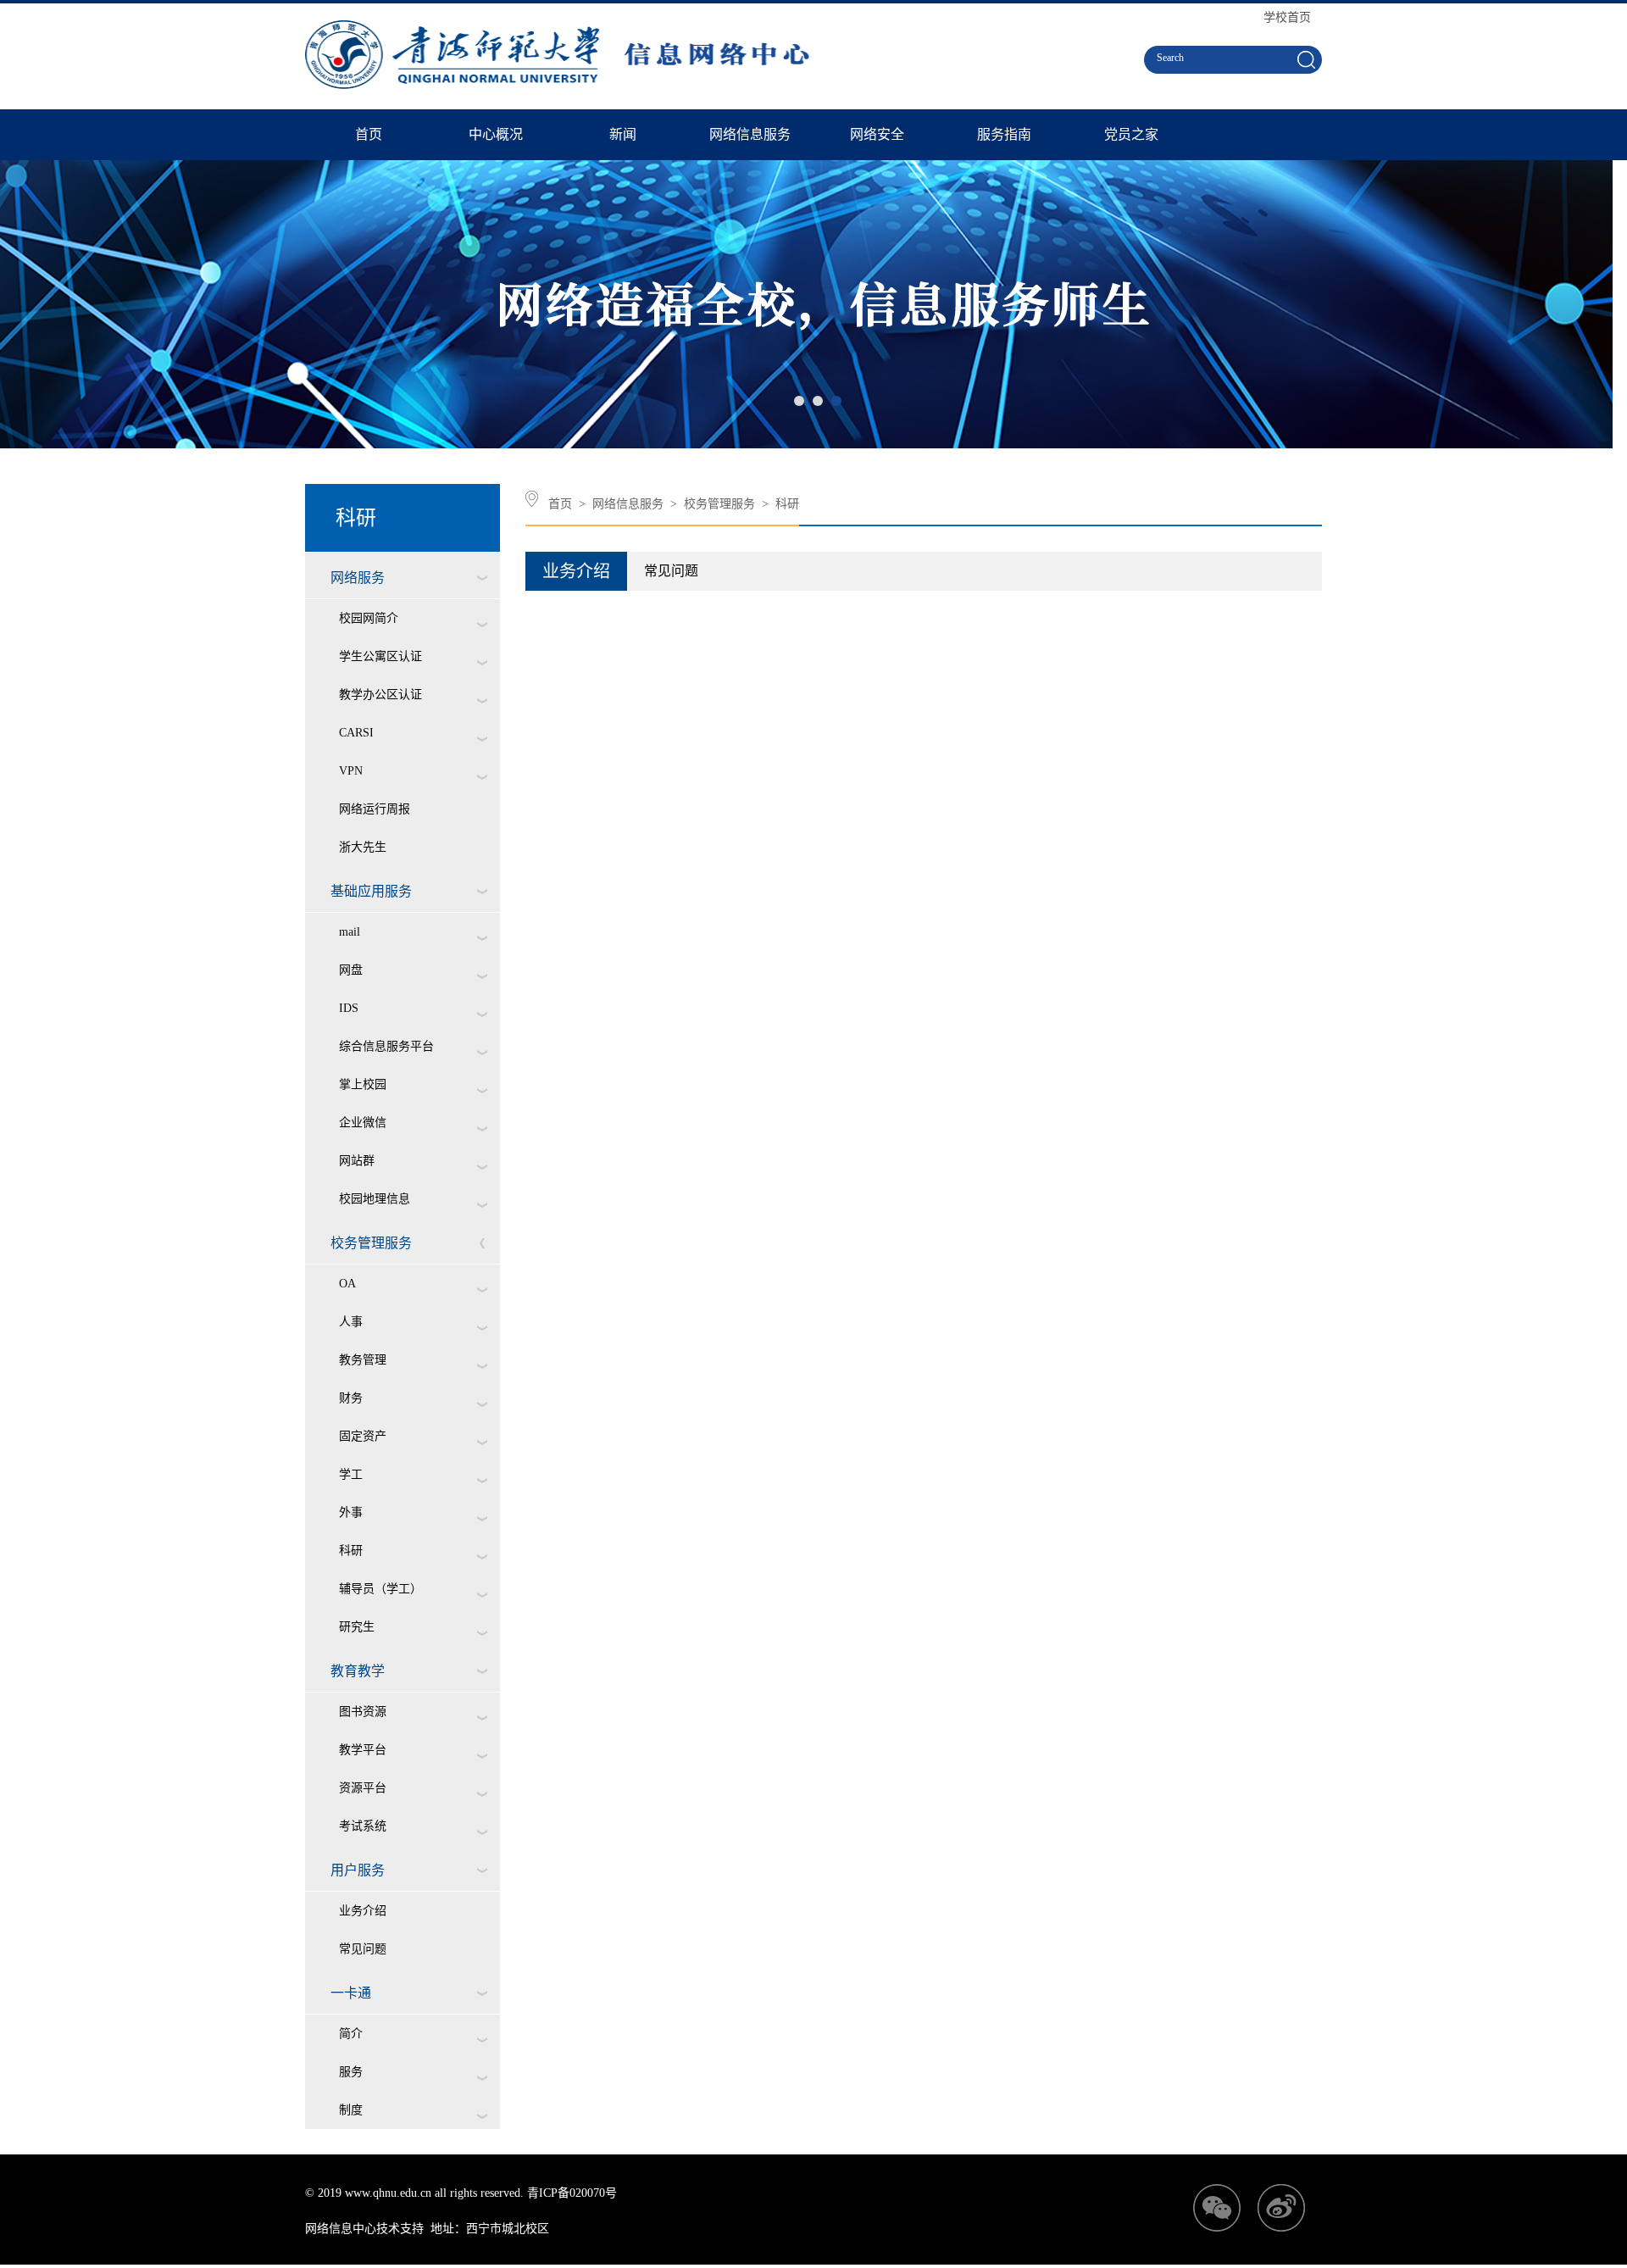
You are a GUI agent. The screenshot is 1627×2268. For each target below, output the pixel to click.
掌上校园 (363, 1084)
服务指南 (1004, 134)
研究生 (357, 1627)
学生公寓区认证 (380, 656)
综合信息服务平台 (386, 1046)
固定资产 (363, 1436)
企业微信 (363, 1123)
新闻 (623, 134)
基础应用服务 (371, 891)
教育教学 (358, 1671)
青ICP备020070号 (572, 2193)
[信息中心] (563, 85)
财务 (351, 1398)
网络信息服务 (750, 134)
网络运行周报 (375, 809)
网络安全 (877, 134)
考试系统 (363, 1826)
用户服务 (358, 1870)
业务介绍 (363, 1911)
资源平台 (363, 1788)
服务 (351, 2072)
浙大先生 (363, 847)
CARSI (356, 733)
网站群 (357, 1161)
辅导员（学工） (380, 1589)
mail (350, 932)
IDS (349, 1008)
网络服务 (358, 578)
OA (347, 1284)
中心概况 (496, 134)
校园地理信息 (375, 1199)
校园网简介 (369, 618)
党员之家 (1131, 134)
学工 (351, 1474)
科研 (351, 1551)
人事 (351, 1322)
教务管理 (363, 1360)
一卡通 (351, 1993)
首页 (369, 134)
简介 (351, 2034)
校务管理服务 (371, 1243)
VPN (351, 771)
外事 (351, 1512)
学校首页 (1287, 17)
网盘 (351, 970)
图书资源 (363, 1712)
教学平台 (363, 1750)
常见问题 (363, 1949)
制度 (351, 2110)
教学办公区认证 (380, 695)
